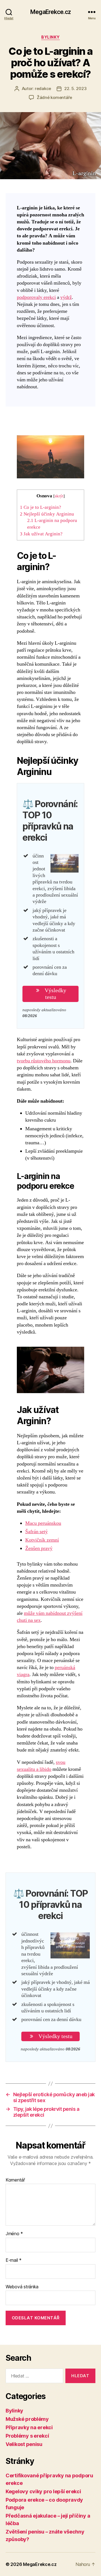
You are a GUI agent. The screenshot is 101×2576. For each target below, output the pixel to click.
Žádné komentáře (54, 97)
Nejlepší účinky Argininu (47, 514)
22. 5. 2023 (75, 88)
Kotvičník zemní (42, 1540)
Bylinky (50, 37)
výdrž (66, 297)
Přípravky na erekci (29, 2427)
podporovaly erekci (36, 297)
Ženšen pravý (39, 1548)
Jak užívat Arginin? (41, 534)
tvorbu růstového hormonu (44, 1061)
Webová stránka (22, 2287)
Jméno (14, 2234)
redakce (43, 88)
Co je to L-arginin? (41, 507)
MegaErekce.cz (50, 12)
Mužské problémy (27, 2419)
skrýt (59, 496)
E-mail (14, 2260)
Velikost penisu (24, 2444)
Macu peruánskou (43, 1523)
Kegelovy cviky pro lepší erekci (43, 2491)
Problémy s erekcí (27, 2436)
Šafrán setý (36, 1532)
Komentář (15, 2180)
